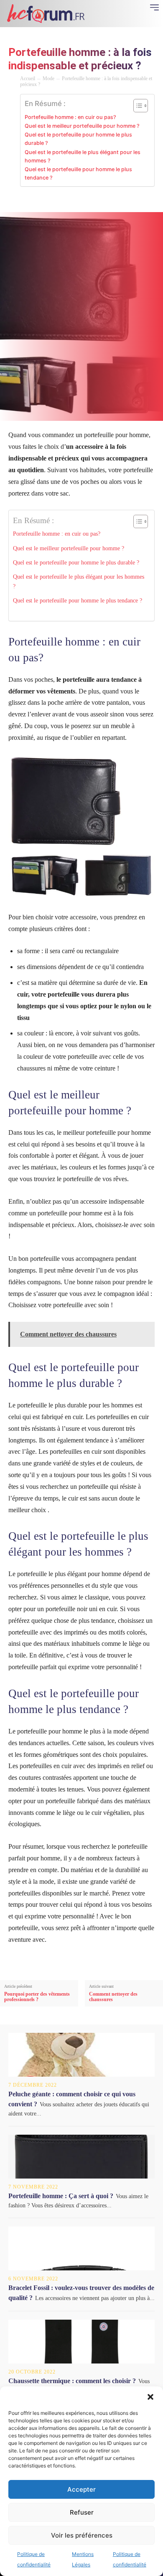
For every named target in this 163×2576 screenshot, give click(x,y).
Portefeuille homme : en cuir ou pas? (70, 117)
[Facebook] (28, 201)
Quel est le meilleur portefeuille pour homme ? (82, 126)
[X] (48, 201)
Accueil (28, 78)
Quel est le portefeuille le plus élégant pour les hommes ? (83, 156)
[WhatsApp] (86, 201)
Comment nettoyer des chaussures (113, 1997)
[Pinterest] (67, 201)
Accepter (81, 2489)
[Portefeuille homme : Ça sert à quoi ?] (81, 2157)
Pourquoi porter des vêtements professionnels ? (37, 1997)
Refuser (82, 2512)
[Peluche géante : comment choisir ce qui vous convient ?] (81, 2055)
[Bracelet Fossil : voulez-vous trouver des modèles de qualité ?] (81, 2248)
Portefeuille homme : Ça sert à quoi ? (61, 2196)
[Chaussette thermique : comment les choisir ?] (81, 2342)
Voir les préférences (82, 2535)
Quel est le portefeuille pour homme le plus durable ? (78, 139)
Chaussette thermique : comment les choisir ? (72, 2381)
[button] (150, 2397)
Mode (48, 78)
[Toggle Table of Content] (136, 106)
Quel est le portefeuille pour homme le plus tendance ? (78, 173)
